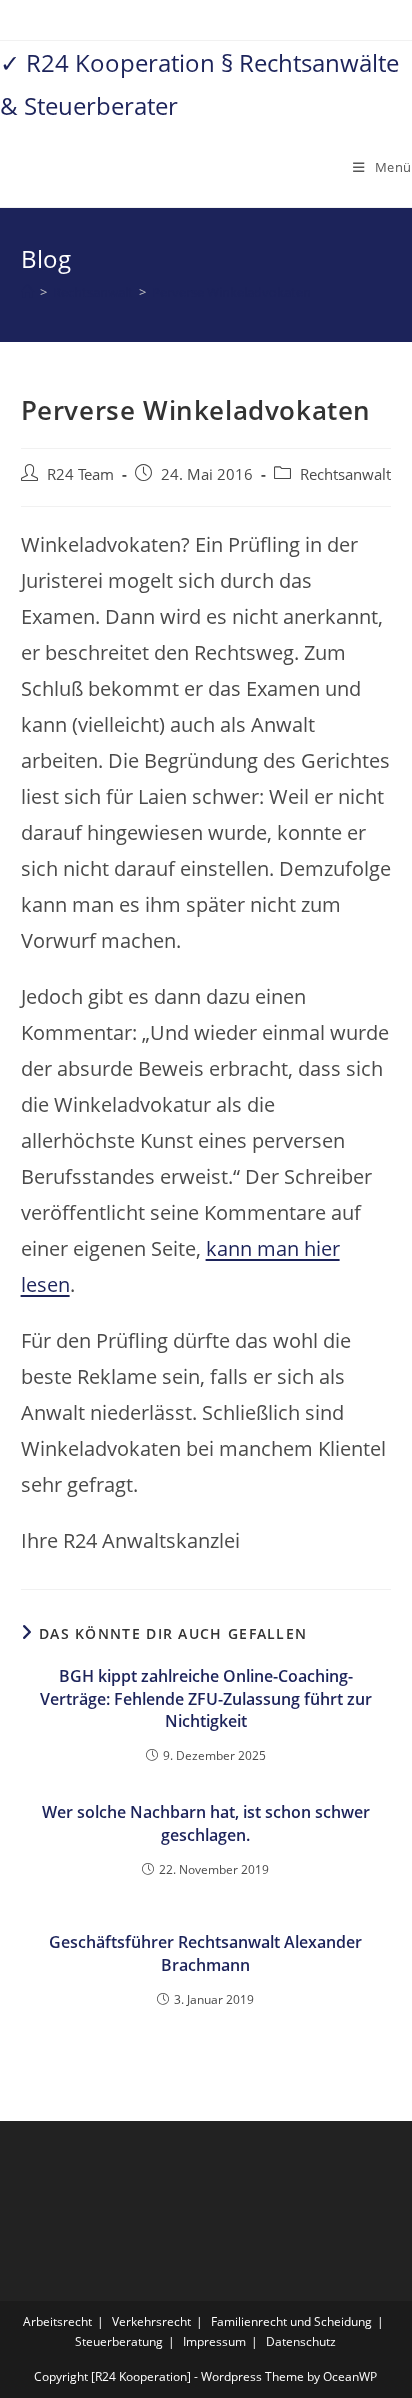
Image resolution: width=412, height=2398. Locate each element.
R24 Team (80, 474)
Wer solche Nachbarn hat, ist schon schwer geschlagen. (206, 1823)
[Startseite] (27, 292)
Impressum (214, 2341)
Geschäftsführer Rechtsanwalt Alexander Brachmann (205, 1953)
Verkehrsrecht (151, 2321)
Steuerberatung (119, 2341)
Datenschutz (301, 2341)
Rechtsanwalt (345, 474)
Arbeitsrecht (57, 2321)
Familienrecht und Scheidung (291, 2321)
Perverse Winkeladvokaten (231, 292)
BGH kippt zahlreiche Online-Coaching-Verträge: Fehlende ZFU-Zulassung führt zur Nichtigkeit (206, 1698)
